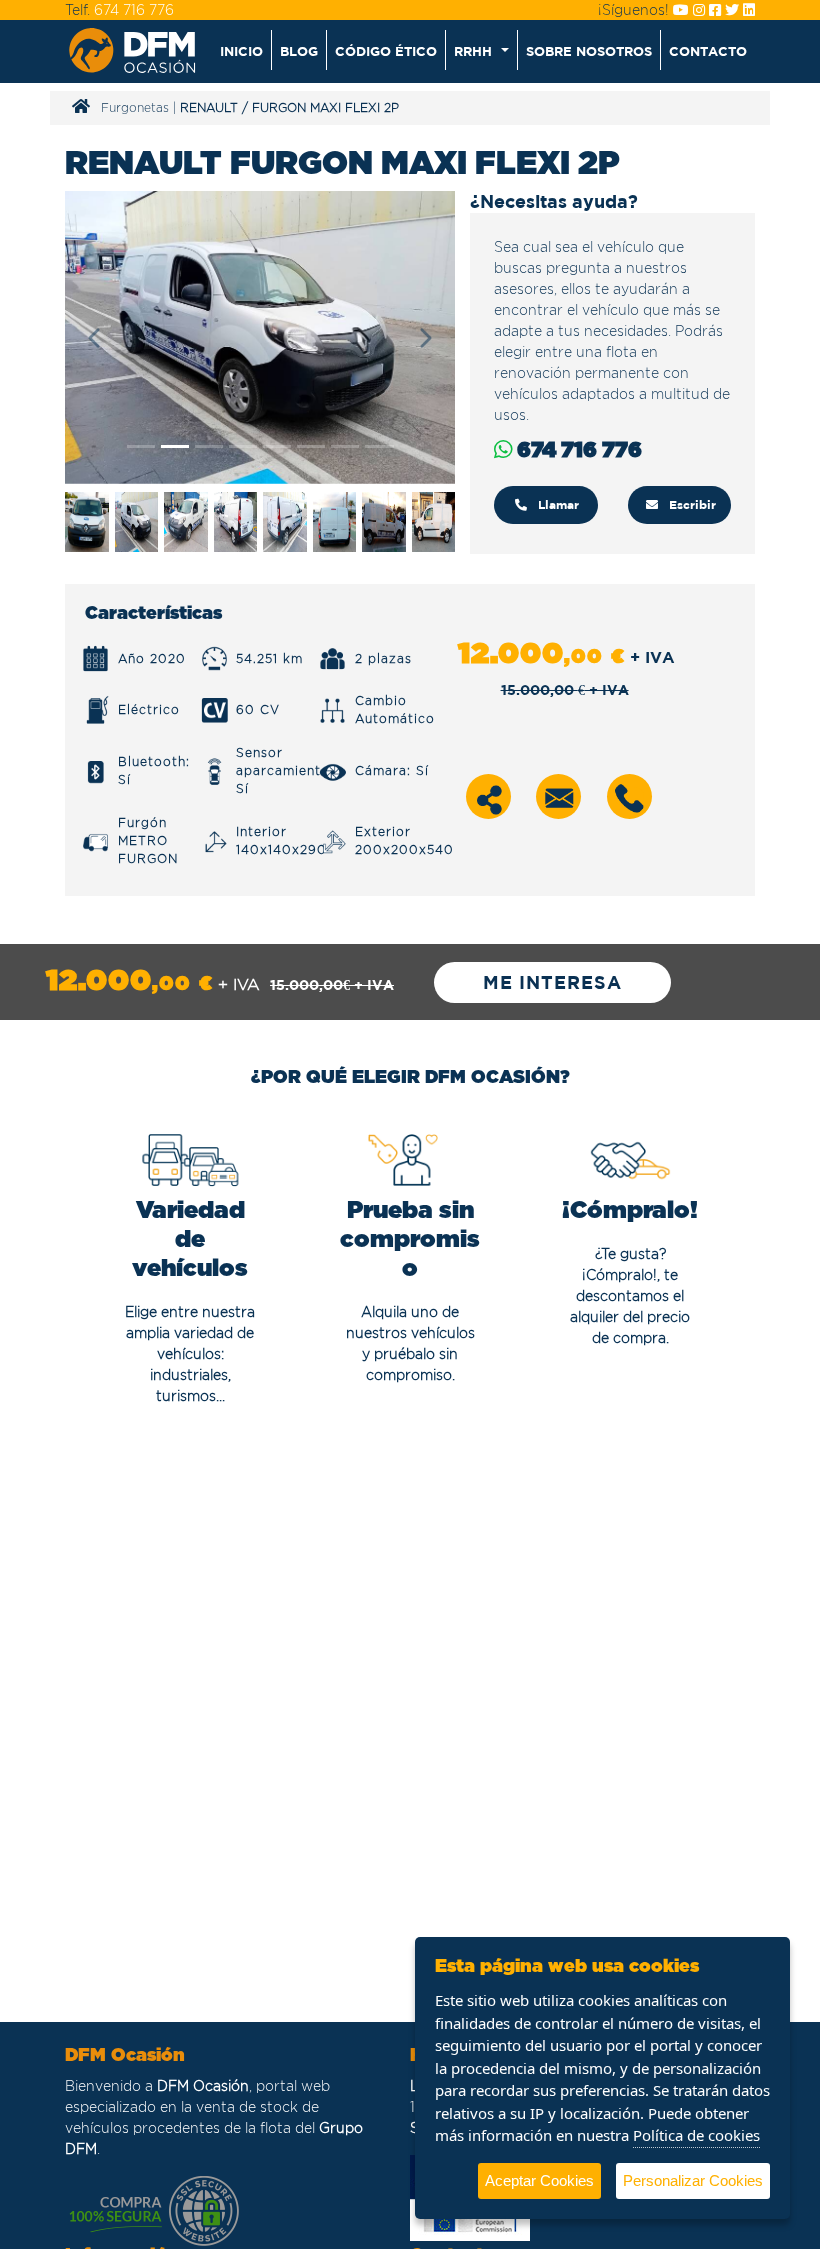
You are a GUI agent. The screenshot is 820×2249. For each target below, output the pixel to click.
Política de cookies (696, 2135)
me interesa (552, 982)
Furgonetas (135, 107)
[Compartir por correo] (559, 796)
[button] (481, 50)
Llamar (556, 504)
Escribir (690, 504)
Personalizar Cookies (693, 2180)
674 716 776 (134, 10)
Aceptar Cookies (539, 2180)
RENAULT (209, 107)
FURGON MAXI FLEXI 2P (325, 107)
